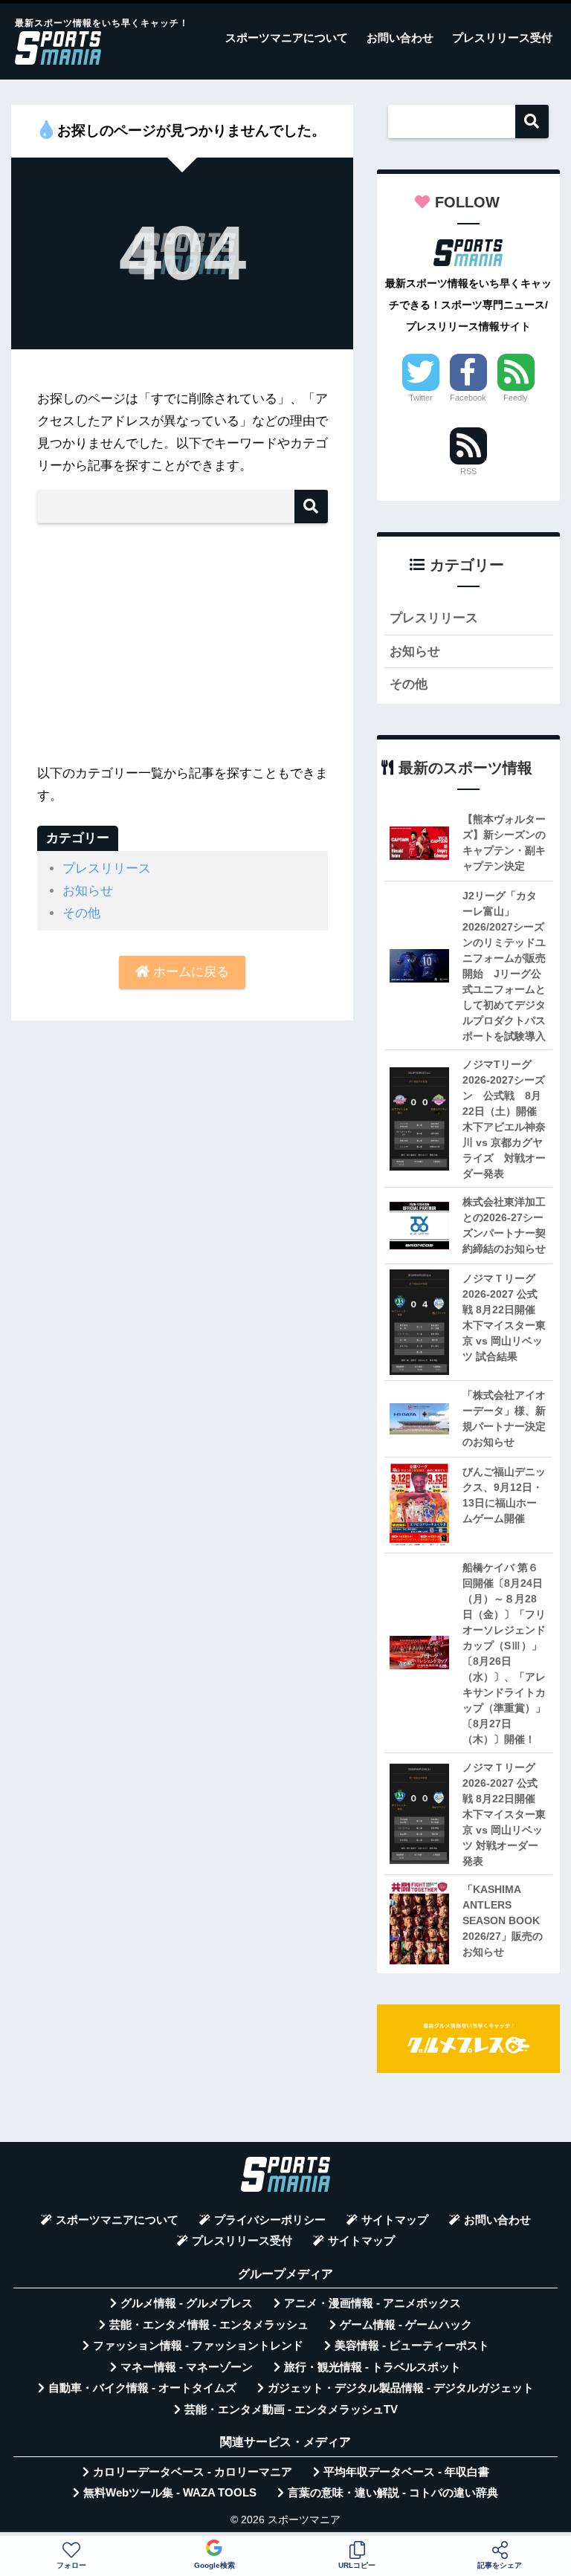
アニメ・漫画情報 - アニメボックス (372, 2303)
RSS (468, 471)
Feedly (516, 398)
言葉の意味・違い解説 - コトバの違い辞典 (393, 2493)
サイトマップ (395, 2220)
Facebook (468, 398)
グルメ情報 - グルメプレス (187, 2303)
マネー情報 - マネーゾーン (187, 2367)
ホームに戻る (189, 972)
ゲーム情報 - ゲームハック (406, 2325)
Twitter (421, 398)
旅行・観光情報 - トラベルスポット (372, 2367)
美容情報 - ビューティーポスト (412, 2346)
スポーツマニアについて (287, 38)
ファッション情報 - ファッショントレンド (198, 2346)
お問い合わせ (400, 38)
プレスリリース (107, 868)
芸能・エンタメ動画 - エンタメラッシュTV (291, 2410)
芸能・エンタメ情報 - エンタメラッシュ (209, 2325)
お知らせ (88, 891)
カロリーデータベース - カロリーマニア (193, 2472)
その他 (81, 913)
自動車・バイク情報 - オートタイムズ (142, 2388)
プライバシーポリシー (270, 2220)
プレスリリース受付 (502, 38)
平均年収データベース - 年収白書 (406, 2472)
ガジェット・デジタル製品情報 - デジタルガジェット (401, 2388)
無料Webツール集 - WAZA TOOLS (170, 2493)
